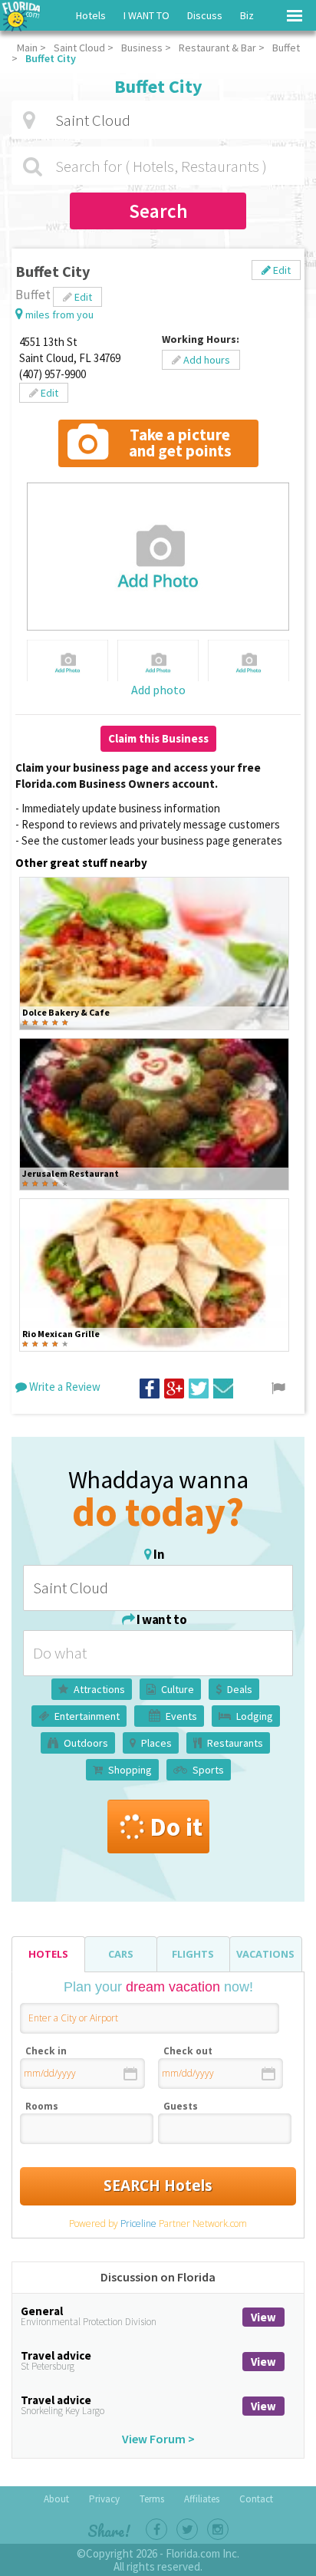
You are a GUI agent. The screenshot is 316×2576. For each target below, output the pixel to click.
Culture (178, 1689)
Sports (208, 1770)
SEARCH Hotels (158, 2186)
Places (156, 1743)
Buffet (286, 48)
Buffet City (51, 58)
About (56, 2499)
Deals (240, 1689)
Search (158, 211)
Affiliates (202, 2499)
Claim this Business (158, 738)
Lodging (255, 1716)
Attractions (99, 1689)
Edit (281, 270)
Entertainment (87, 1716)
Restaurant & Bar (217, 48)
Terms (152, 2499)
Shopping (130, 1770)
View (263, 2317)
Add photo (158, 690)
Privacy (104, 2499)
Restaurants (235, 1743)
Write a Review (64, 1387)
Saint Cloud (79, 48)
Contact (256, 2499)
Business (142, 48)
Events (181, 1716)
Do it (176, 1827)
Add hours (206, 360)
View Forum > (158, 2439)
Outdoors (86, 1743)
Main (27, 48)
